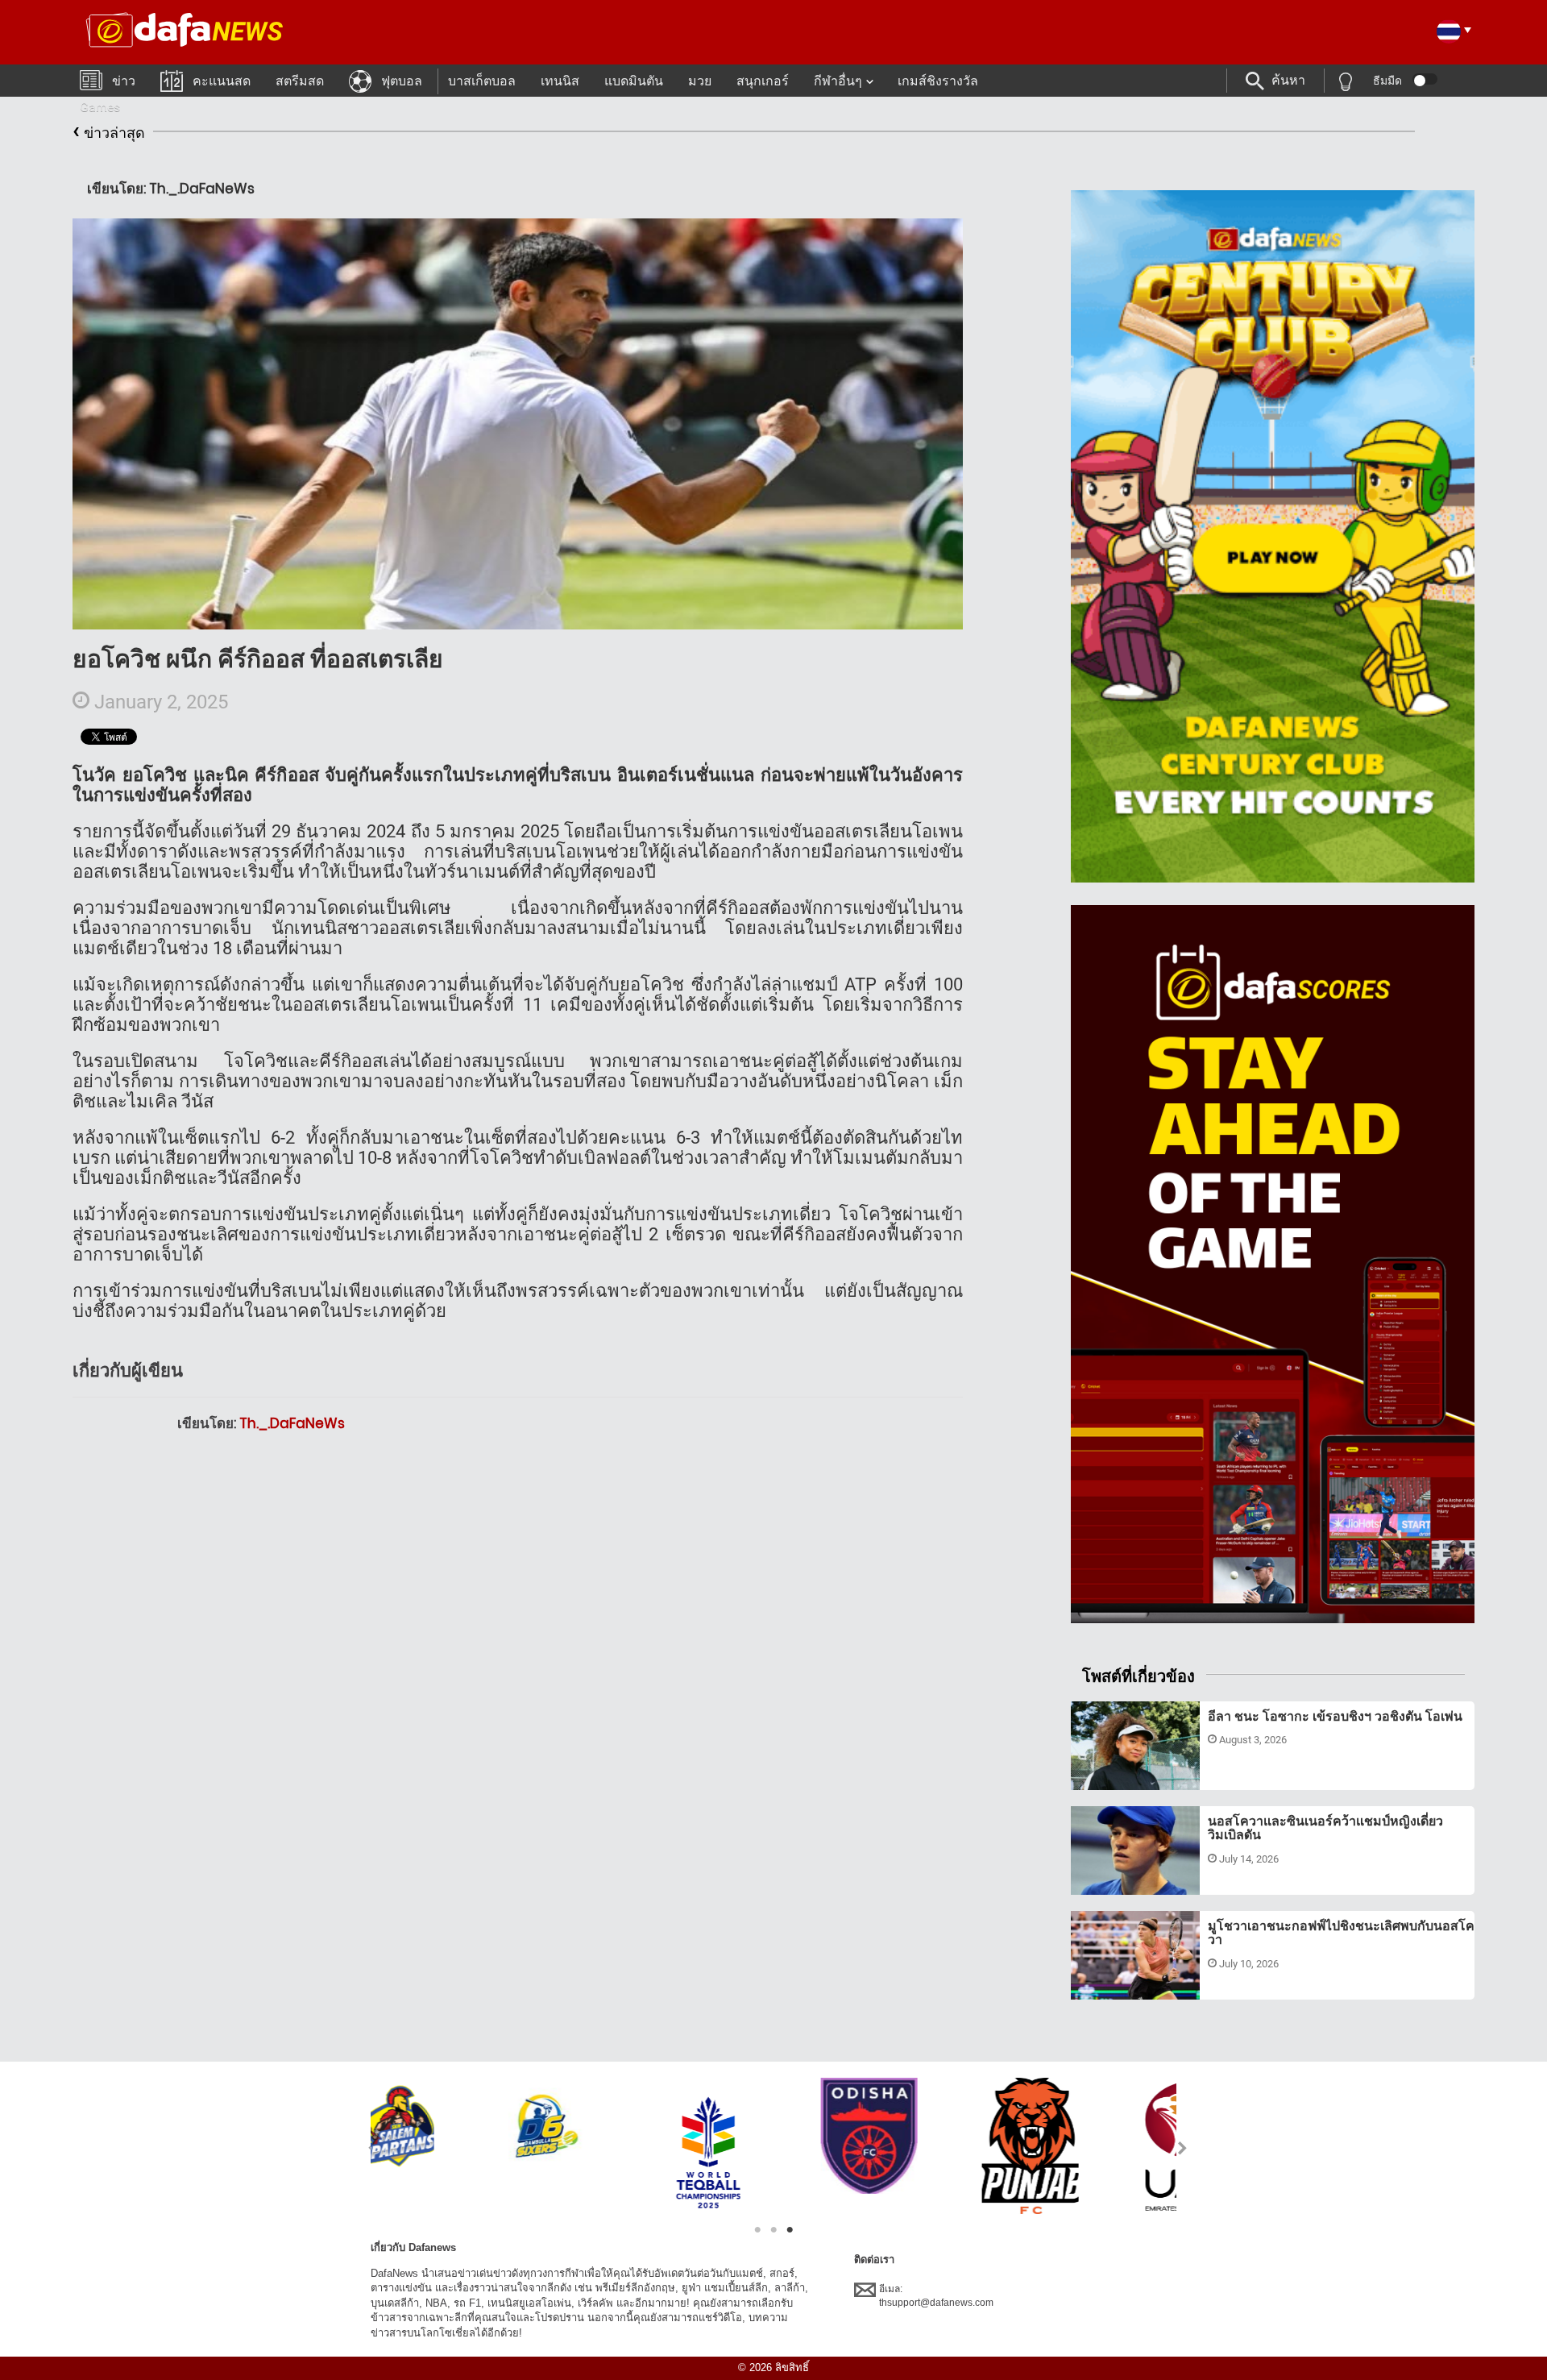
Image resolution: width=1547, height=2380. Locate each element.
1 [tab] (757, 2230)
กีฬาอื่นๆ (838, 81)
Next (1183, 2147)
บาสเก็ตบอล (482, 81)
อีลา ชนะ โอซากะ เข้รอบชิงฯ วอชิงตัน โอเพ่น (1335, 1716)
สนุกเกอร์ (763, 81)
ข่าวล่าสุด (109, 130)
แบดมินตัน (634, 81)
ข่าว (124, 81)
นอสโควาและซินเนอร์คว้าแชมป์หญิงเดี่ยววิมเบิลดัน (1325, 1828)
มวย (700, 81)
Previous (364, 2147)
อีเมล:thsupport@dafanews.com (936, 2296)
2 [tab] (773, 2230)
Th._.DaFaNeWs (292, 1423)
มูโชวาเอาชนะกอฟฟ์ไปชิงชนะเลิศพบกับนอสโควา (1341, 1933)
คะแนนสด (222, 81)
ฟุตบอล (402, 81)
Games (100, 107)
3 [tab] (790, 2230)
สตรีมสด (300, 81)
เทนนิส (560, 81)
